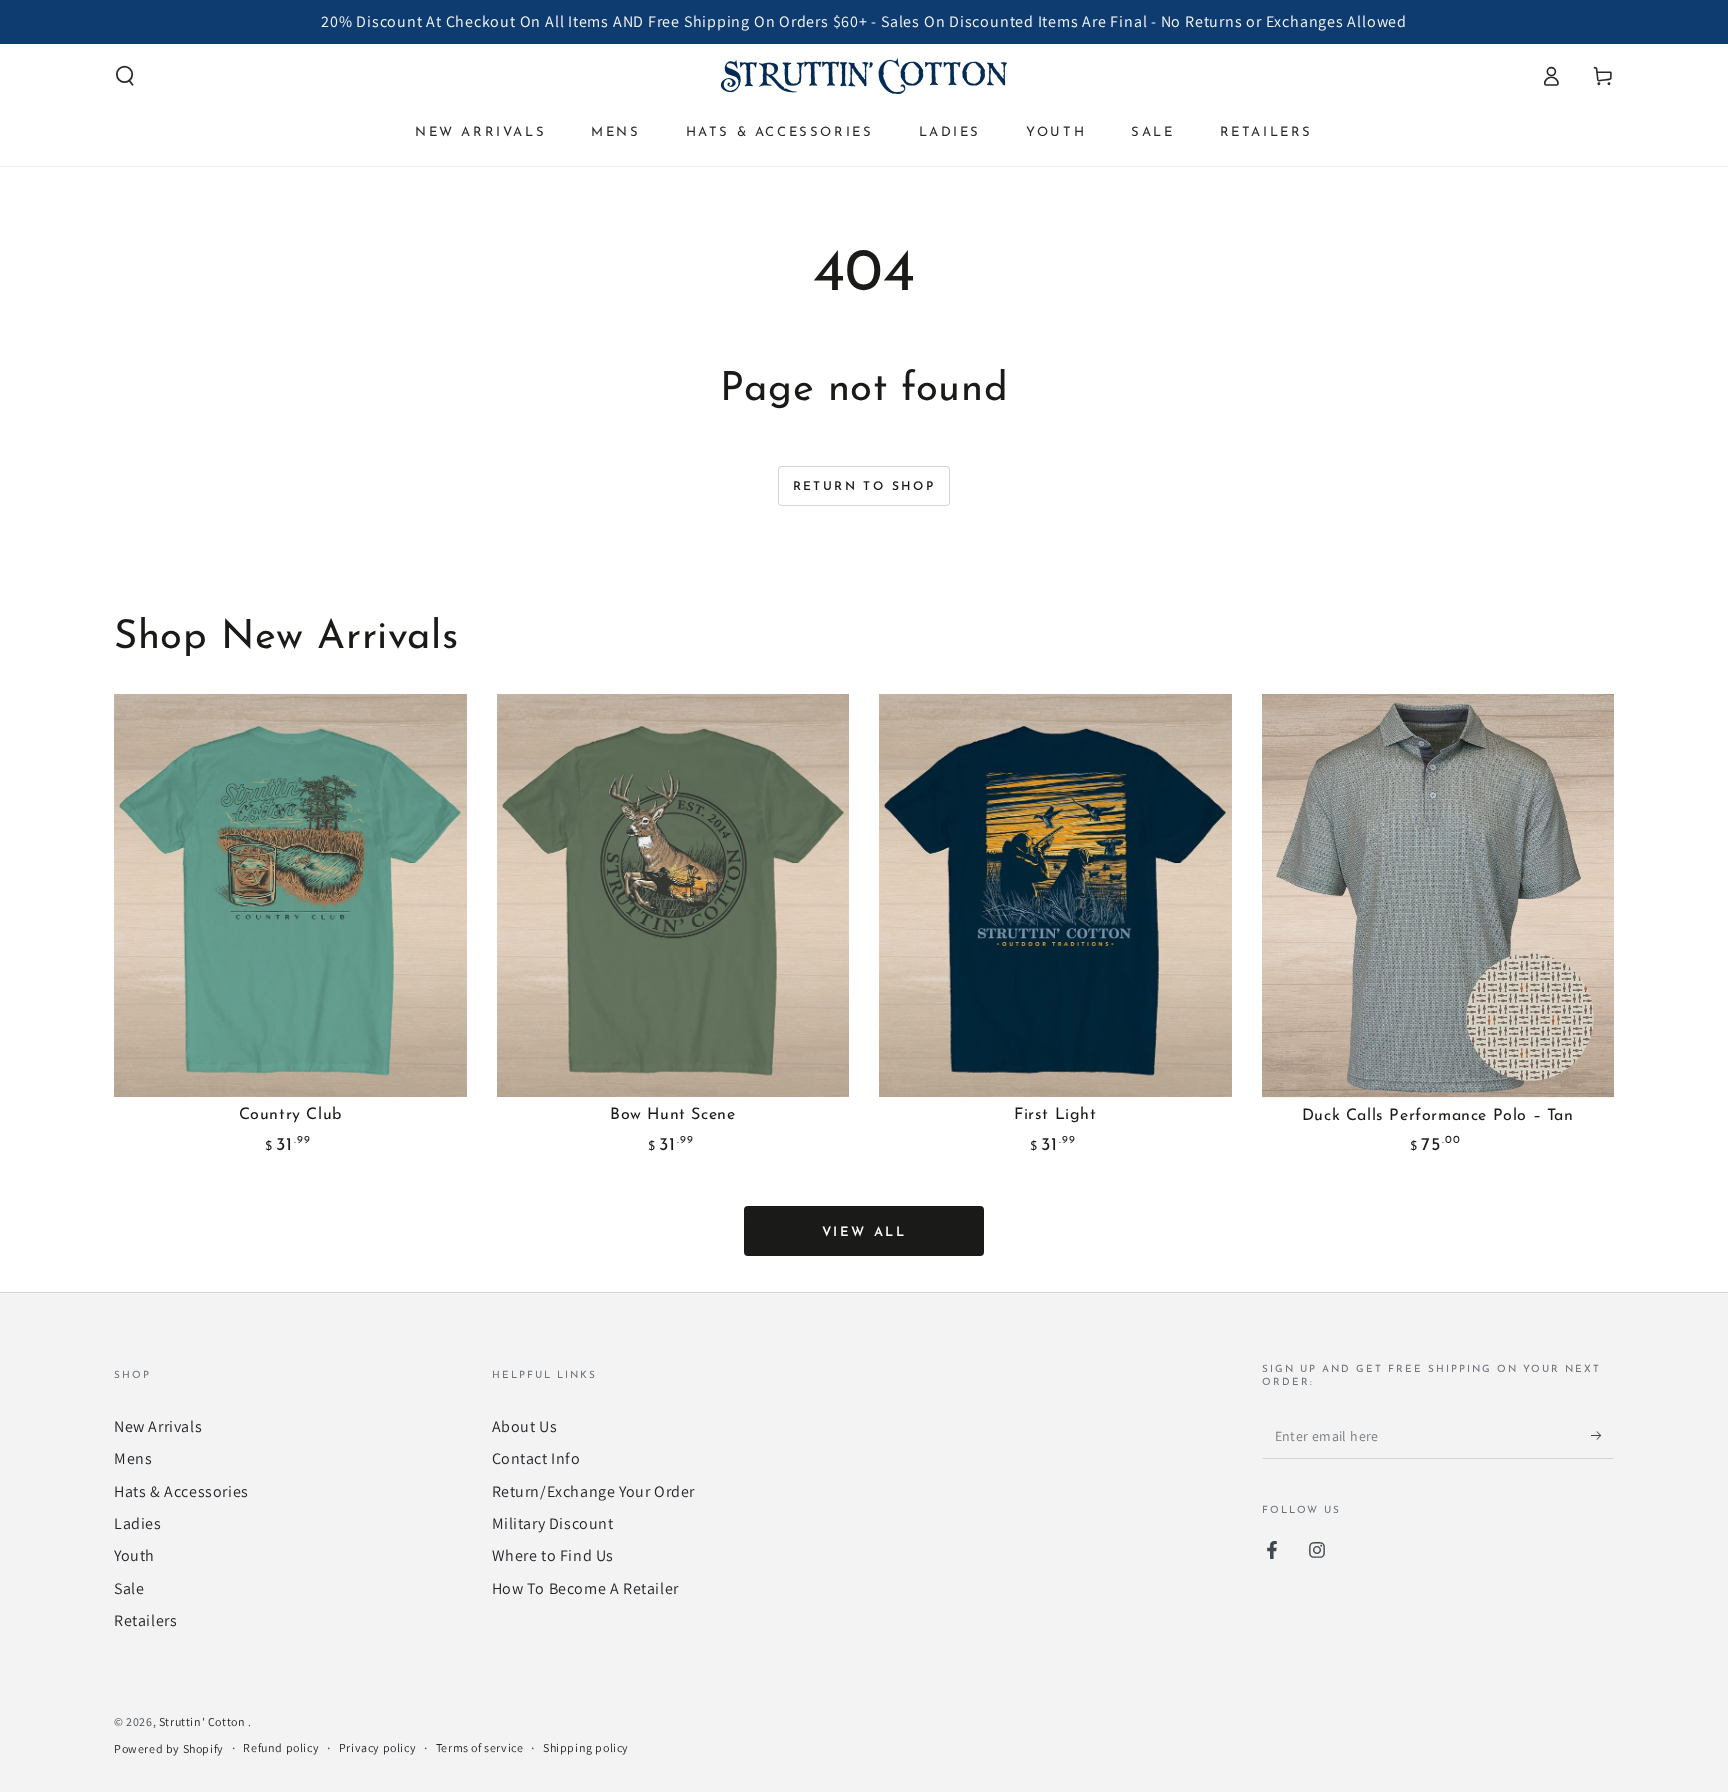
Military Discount (553, 1523)
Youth (134, 1555)
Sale (129, 1588)
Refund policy (281, 1747)
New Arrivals (158, 1426)
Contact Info (536, 1458)
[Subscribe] (1602, 1436)
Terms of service (480, 1747)
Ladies (138, 1523)
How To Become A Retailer (585, 1588)
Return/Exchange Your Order (594, 1491)
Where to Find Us (553, 1555)
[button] (125, 76)
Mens (133, 1458)
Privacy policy (377, 1747)
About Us (525, 1426)
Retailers (145, 1620)
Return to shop (864, 487)
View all (864, 1232)
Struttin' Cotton (203, 1721)
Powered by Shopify (169, 1748)
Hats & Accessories (181, 1491)
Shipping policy (586, 1747)
